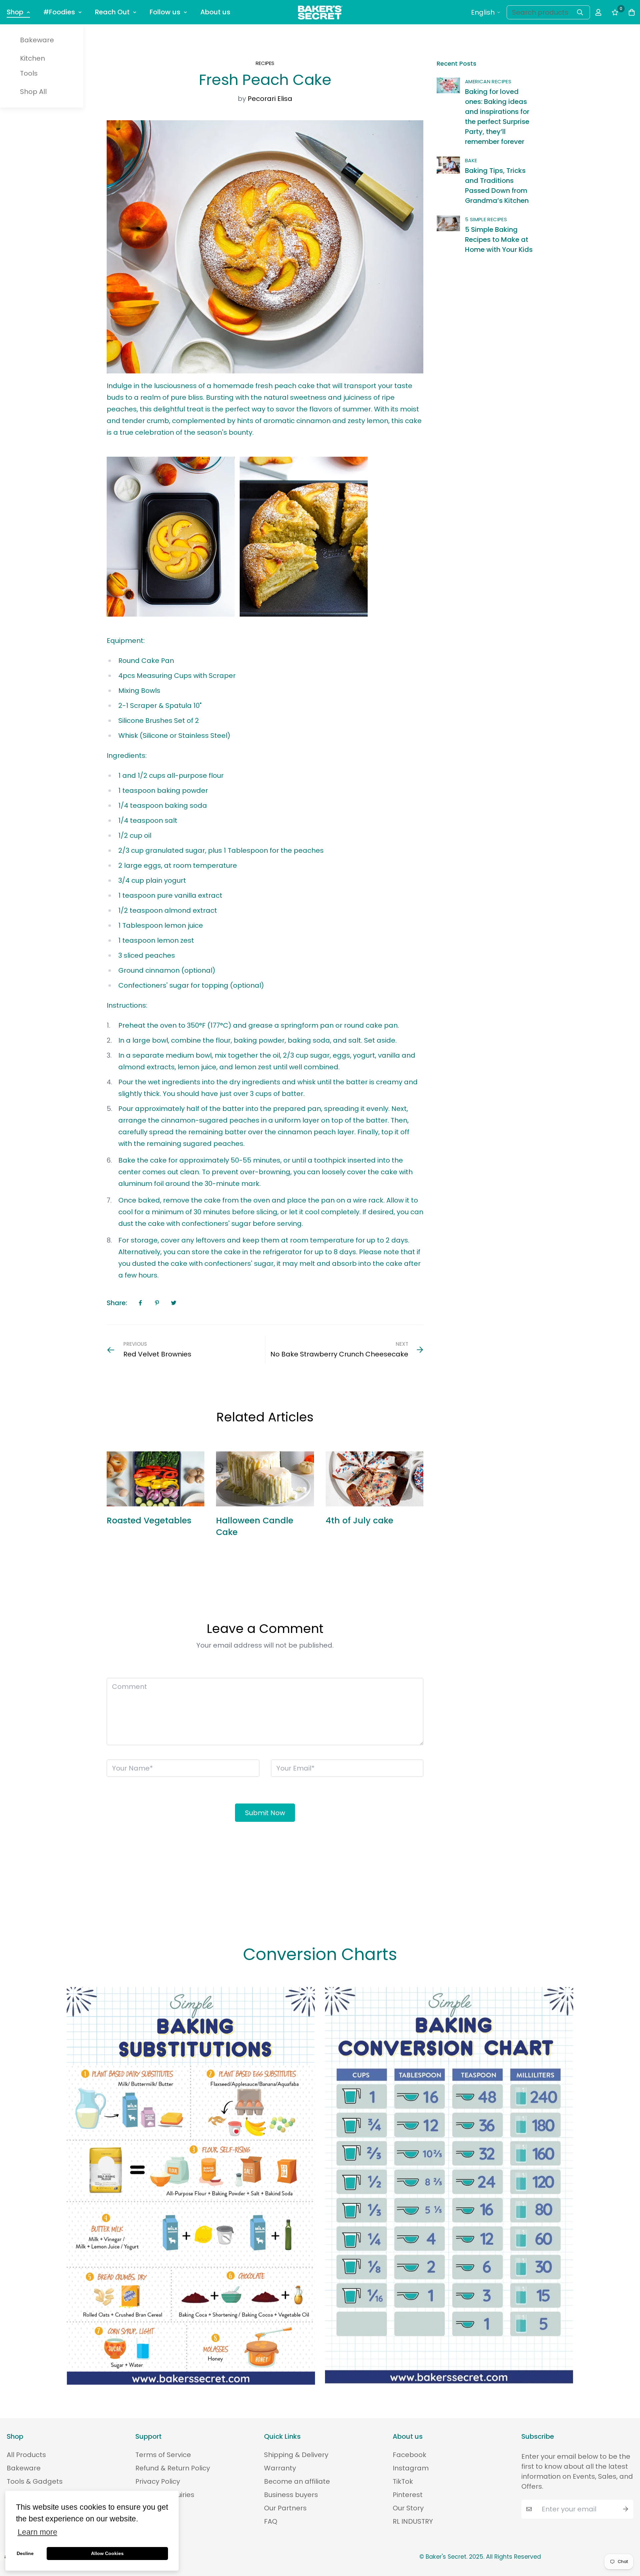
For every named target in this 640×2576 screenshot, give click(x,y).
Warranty (280, 2468)
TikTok (403, 2481)
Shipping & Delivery (296, 2455)
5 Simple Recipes (486, 219)
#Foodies (59, 12)
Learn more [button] (37, 2532)
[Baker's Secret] (320, 12)
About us (215, 12)
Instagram (411, 2468)
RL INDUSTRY (413, 2521)
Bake (471, 160)
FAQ (271, 2521)
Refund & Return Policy (173, 2468)
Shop (15, 12)
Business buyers (291, 2495)
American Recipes (488, 81)
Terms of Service (163, 2455)
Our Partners (285, 2508)
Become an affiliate (297, 2481)
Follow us (165, 12)
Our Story (408, 2508)
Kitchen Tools (32, 66)
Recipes (265, 63)
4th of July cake (359, 1521)
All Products (26, 2455)
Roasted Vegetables (149, 1521)
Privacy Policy (158, 2481)
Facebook (409, 2455)
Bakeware (37, 40)
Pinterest (408, 2495)
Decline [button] (25, 2553)
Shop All (33, 92)
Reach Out (112, 12)
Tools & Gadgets (35, 2481)
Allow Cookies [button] (107, 2553)
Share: (117, 1303)
